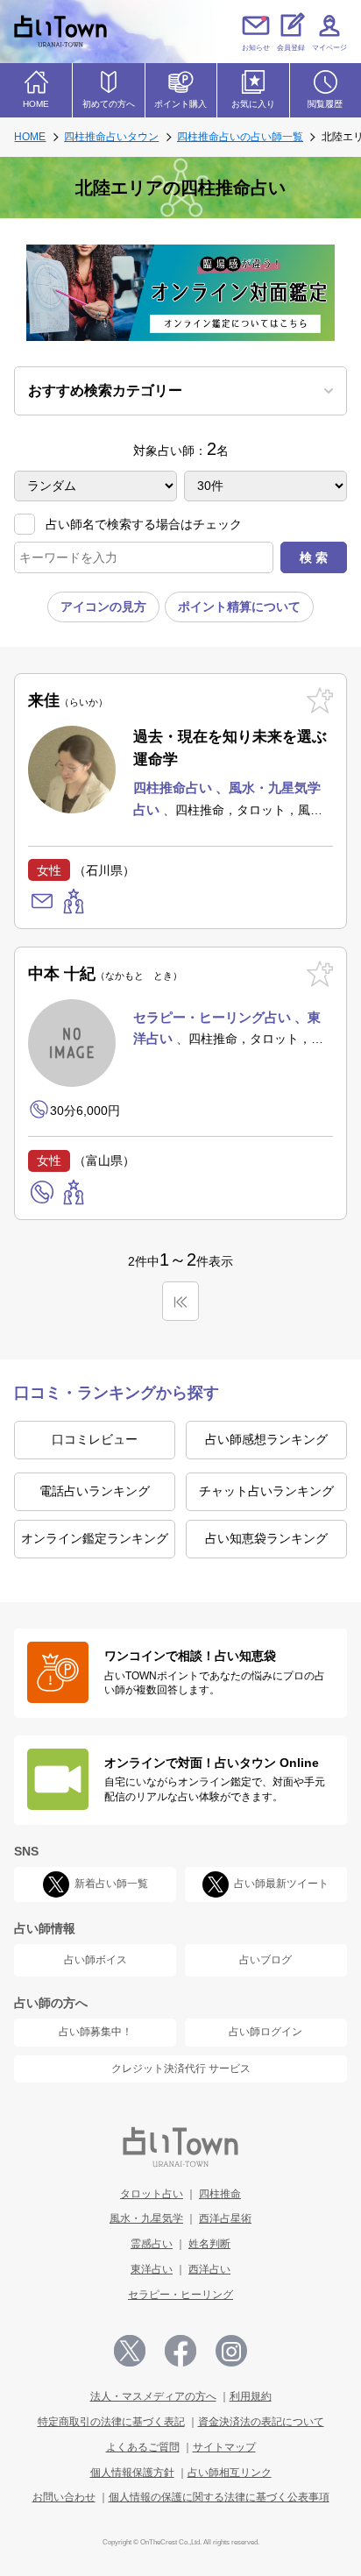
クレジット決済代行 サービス (181, 2069)
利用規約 (251, 2396)
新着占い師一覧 (111, 1884)
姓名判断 (209, 2244)
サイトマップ (224, 2447)
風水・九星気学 (146, 2218)
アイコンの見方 (103, 607)
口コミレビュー (95, 1439)
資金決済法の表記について (261, 2422)
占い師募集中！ (96, 2032)
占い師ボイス (96, 1960)
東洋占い (152, 2269)
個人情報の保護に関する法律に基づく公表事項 (219, 2497)
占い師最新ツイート (281, 1884)
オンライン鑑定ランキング (95, 1538)
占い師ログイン (265, 2032)
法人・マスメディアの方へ (153, 2396)
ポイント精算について (239, 607)
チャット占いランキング (266, 1491)
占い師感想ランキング (266, 1439)
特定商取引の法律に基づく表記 (111, 2422)
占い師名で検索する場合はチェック (144, 524)
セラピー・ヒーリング (180, 2295)
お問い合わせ (64, 2497)
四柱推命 (220, 2194)
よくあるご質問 (143, 2447)
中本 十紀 (100, 974)
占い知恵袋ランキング (266, 1538)
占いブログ (265, 1960)
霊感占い (152, 2244)
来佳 (63, 700)
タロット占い (152, 2194)
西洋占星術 (225, 2218)
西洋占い (209, 2269)
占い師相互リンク (230, 2473)
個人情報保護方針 (132, 2473)
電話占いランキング (95, 1491)
